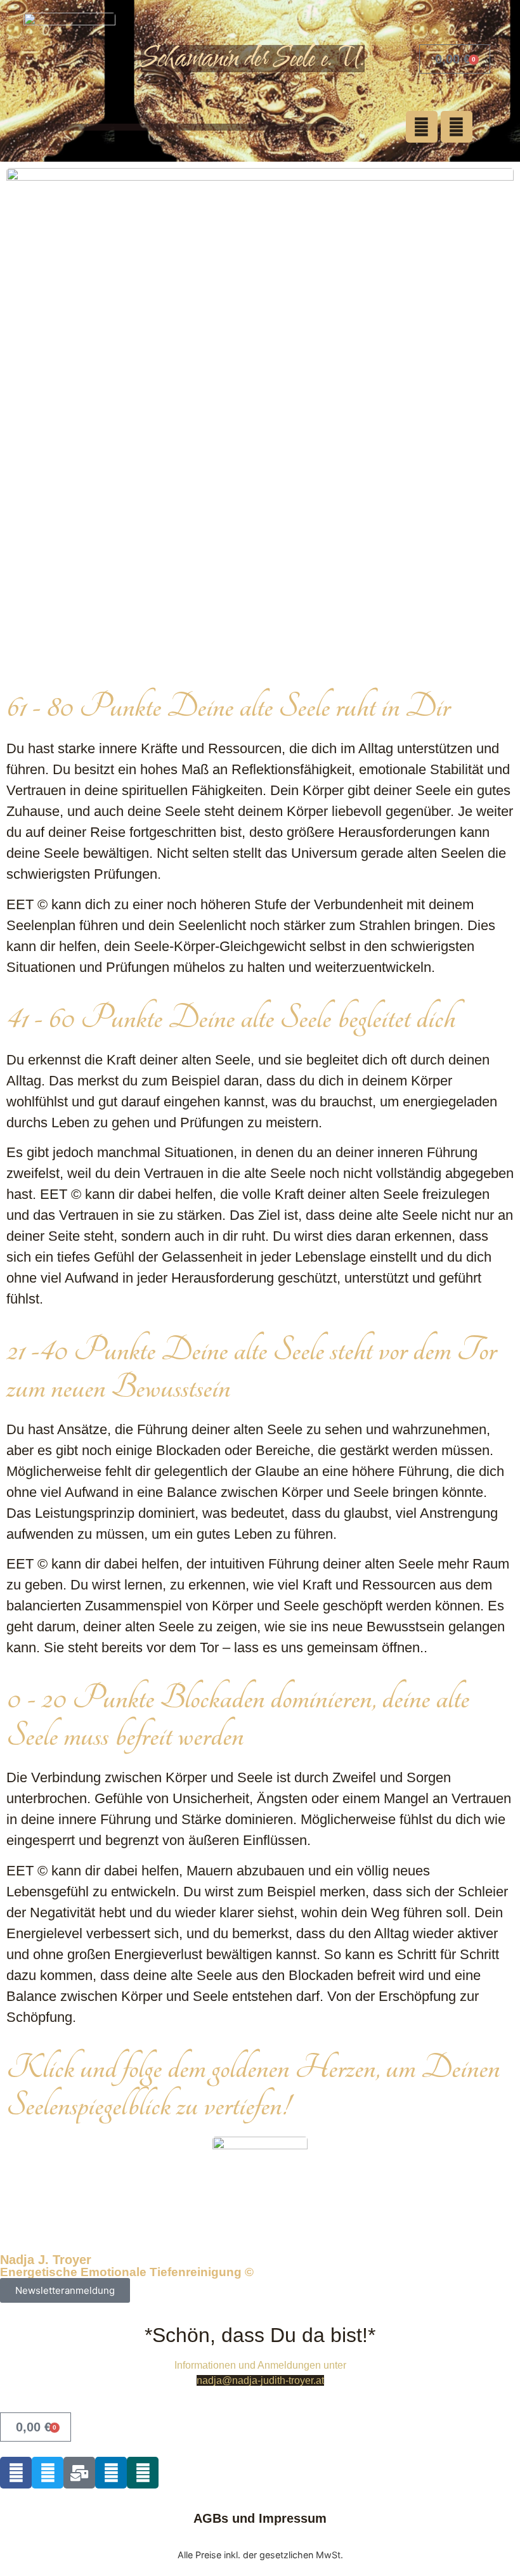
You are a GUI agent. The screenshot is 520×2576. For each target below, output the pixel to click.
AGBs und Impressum (260, 2518)
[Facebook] (457, 127)
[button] (190, 127)
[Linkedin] (111, 2473)
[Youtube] (422, 127)
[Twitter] (48, 2473)
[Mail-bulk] (79, 2473)
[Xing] (143, 2473)
